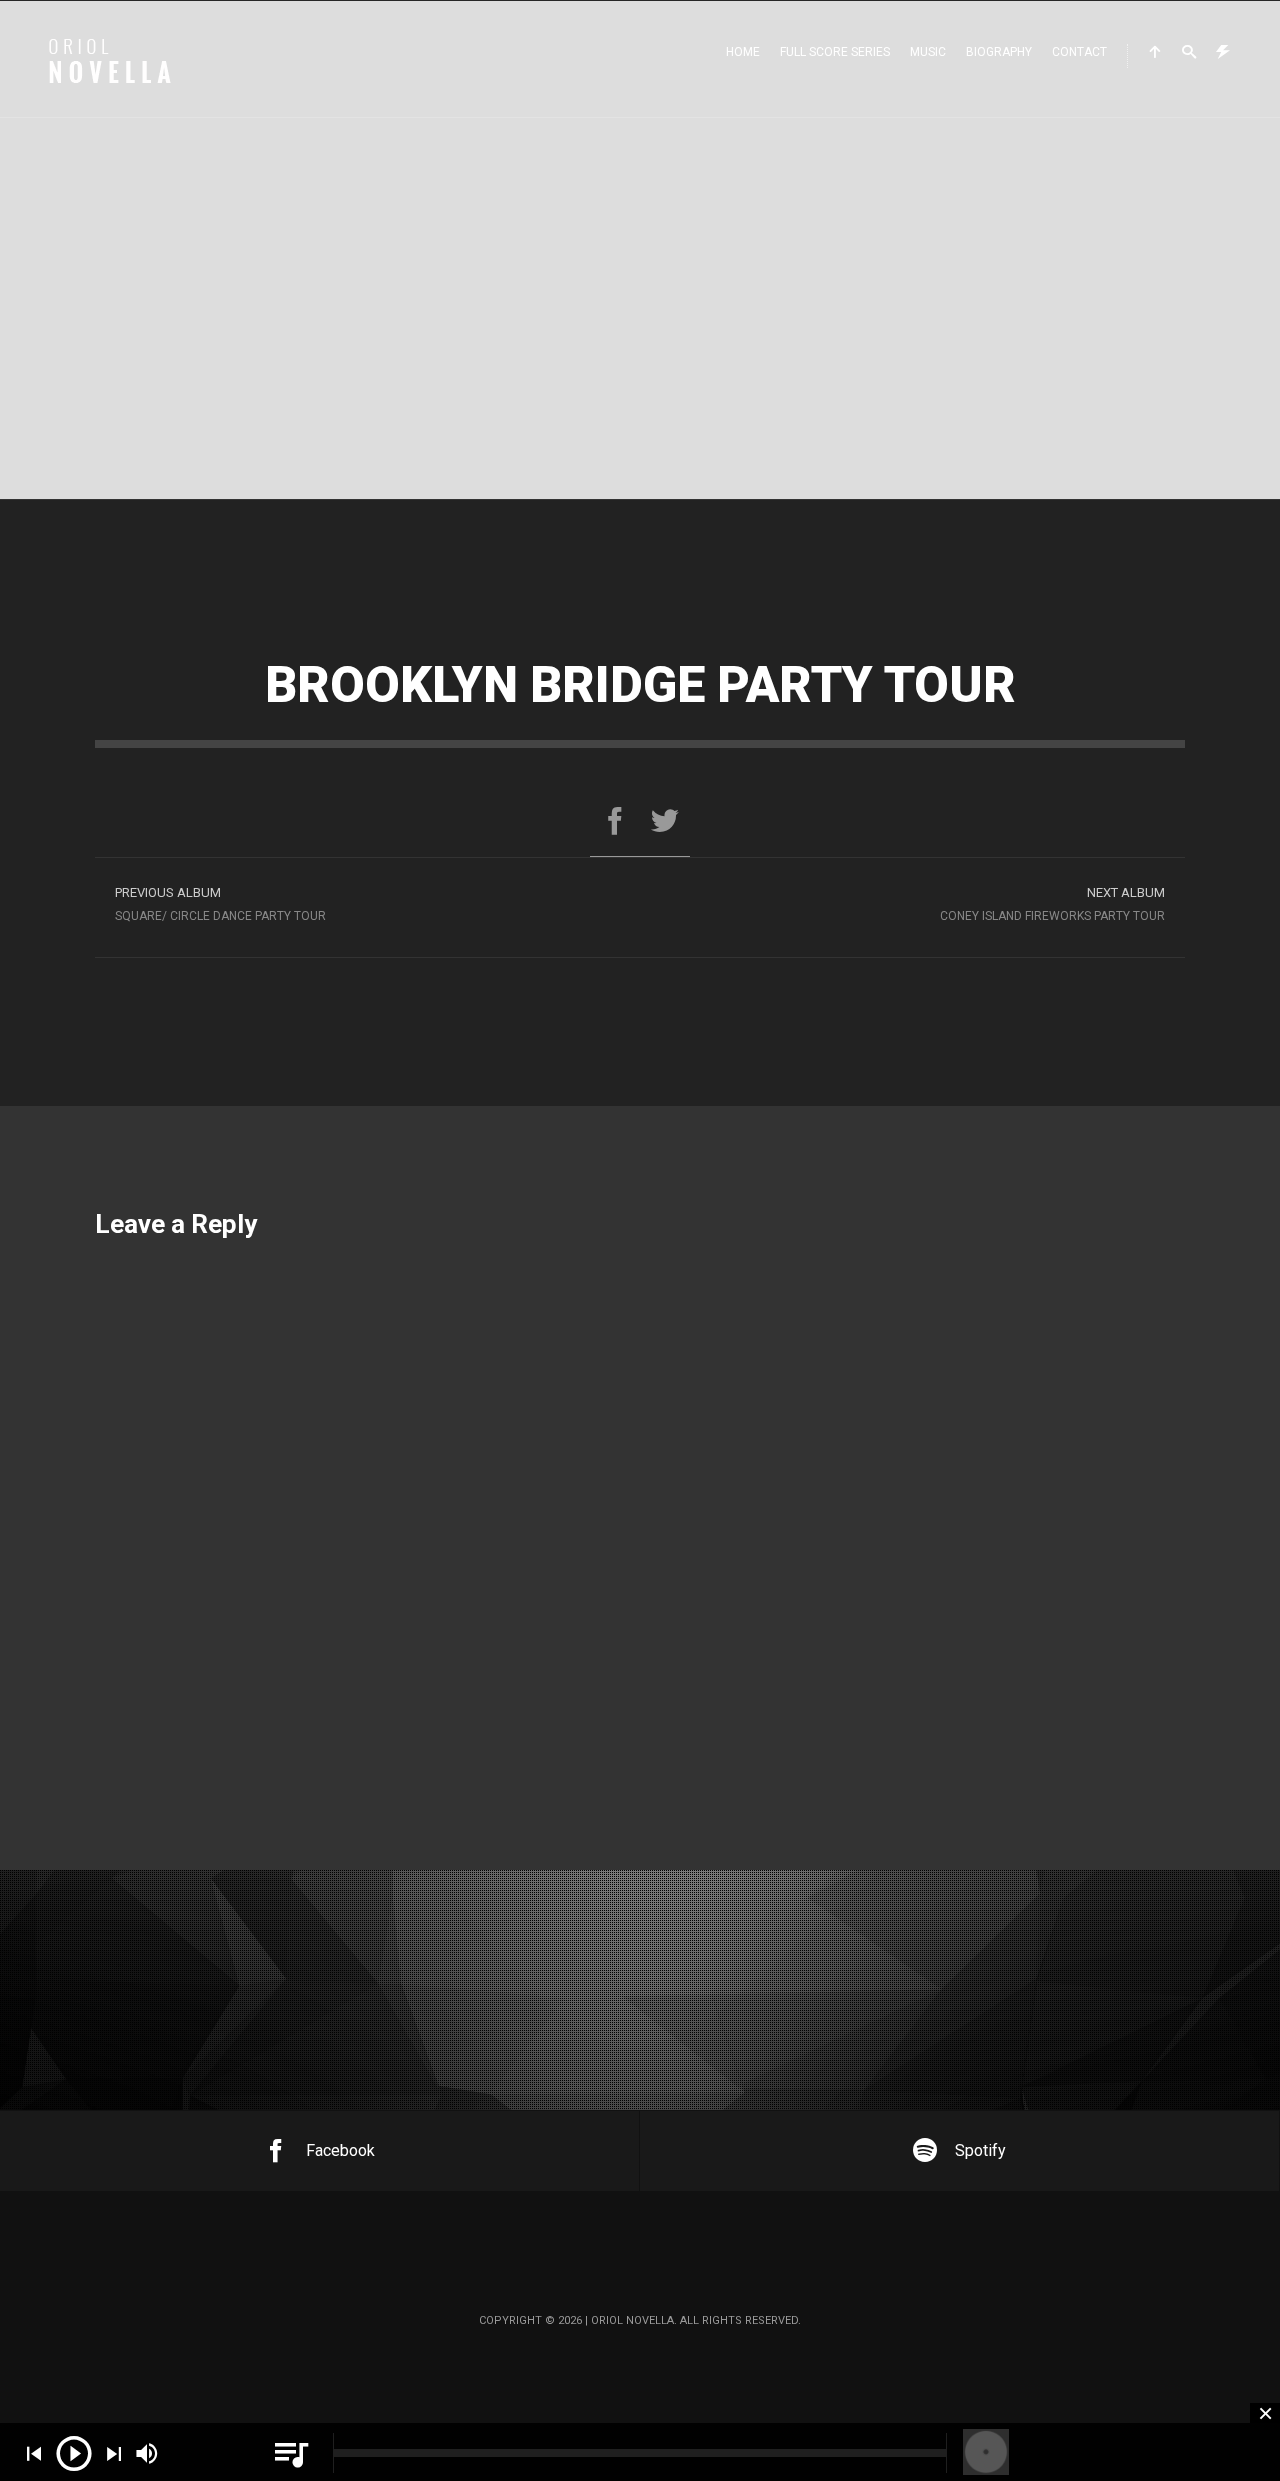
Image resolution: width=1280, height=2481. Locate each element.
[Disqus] (640, 1502)
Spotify (980, 2150)
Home (743, 52)
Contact (1079, 52)
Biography (999, 52)
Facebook (340, 2150)
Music (928, 52)
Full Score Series (835, 52)
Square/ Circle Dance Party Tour (220, 904)
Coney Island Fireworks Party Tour (1052, 904)
